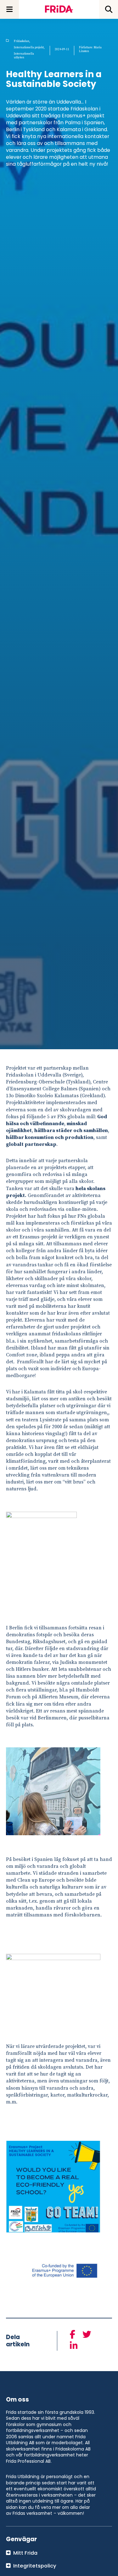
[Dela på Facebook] (73, 2335)
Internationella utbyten (24, 56)
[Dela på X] (87, 2335)
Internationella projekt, (29, 47)
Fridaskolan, (22, 41)
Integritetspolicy (35, 2566)
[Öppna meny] (9, 9)
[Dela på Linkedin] (74, 2346)
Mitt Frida (25, 2553)
